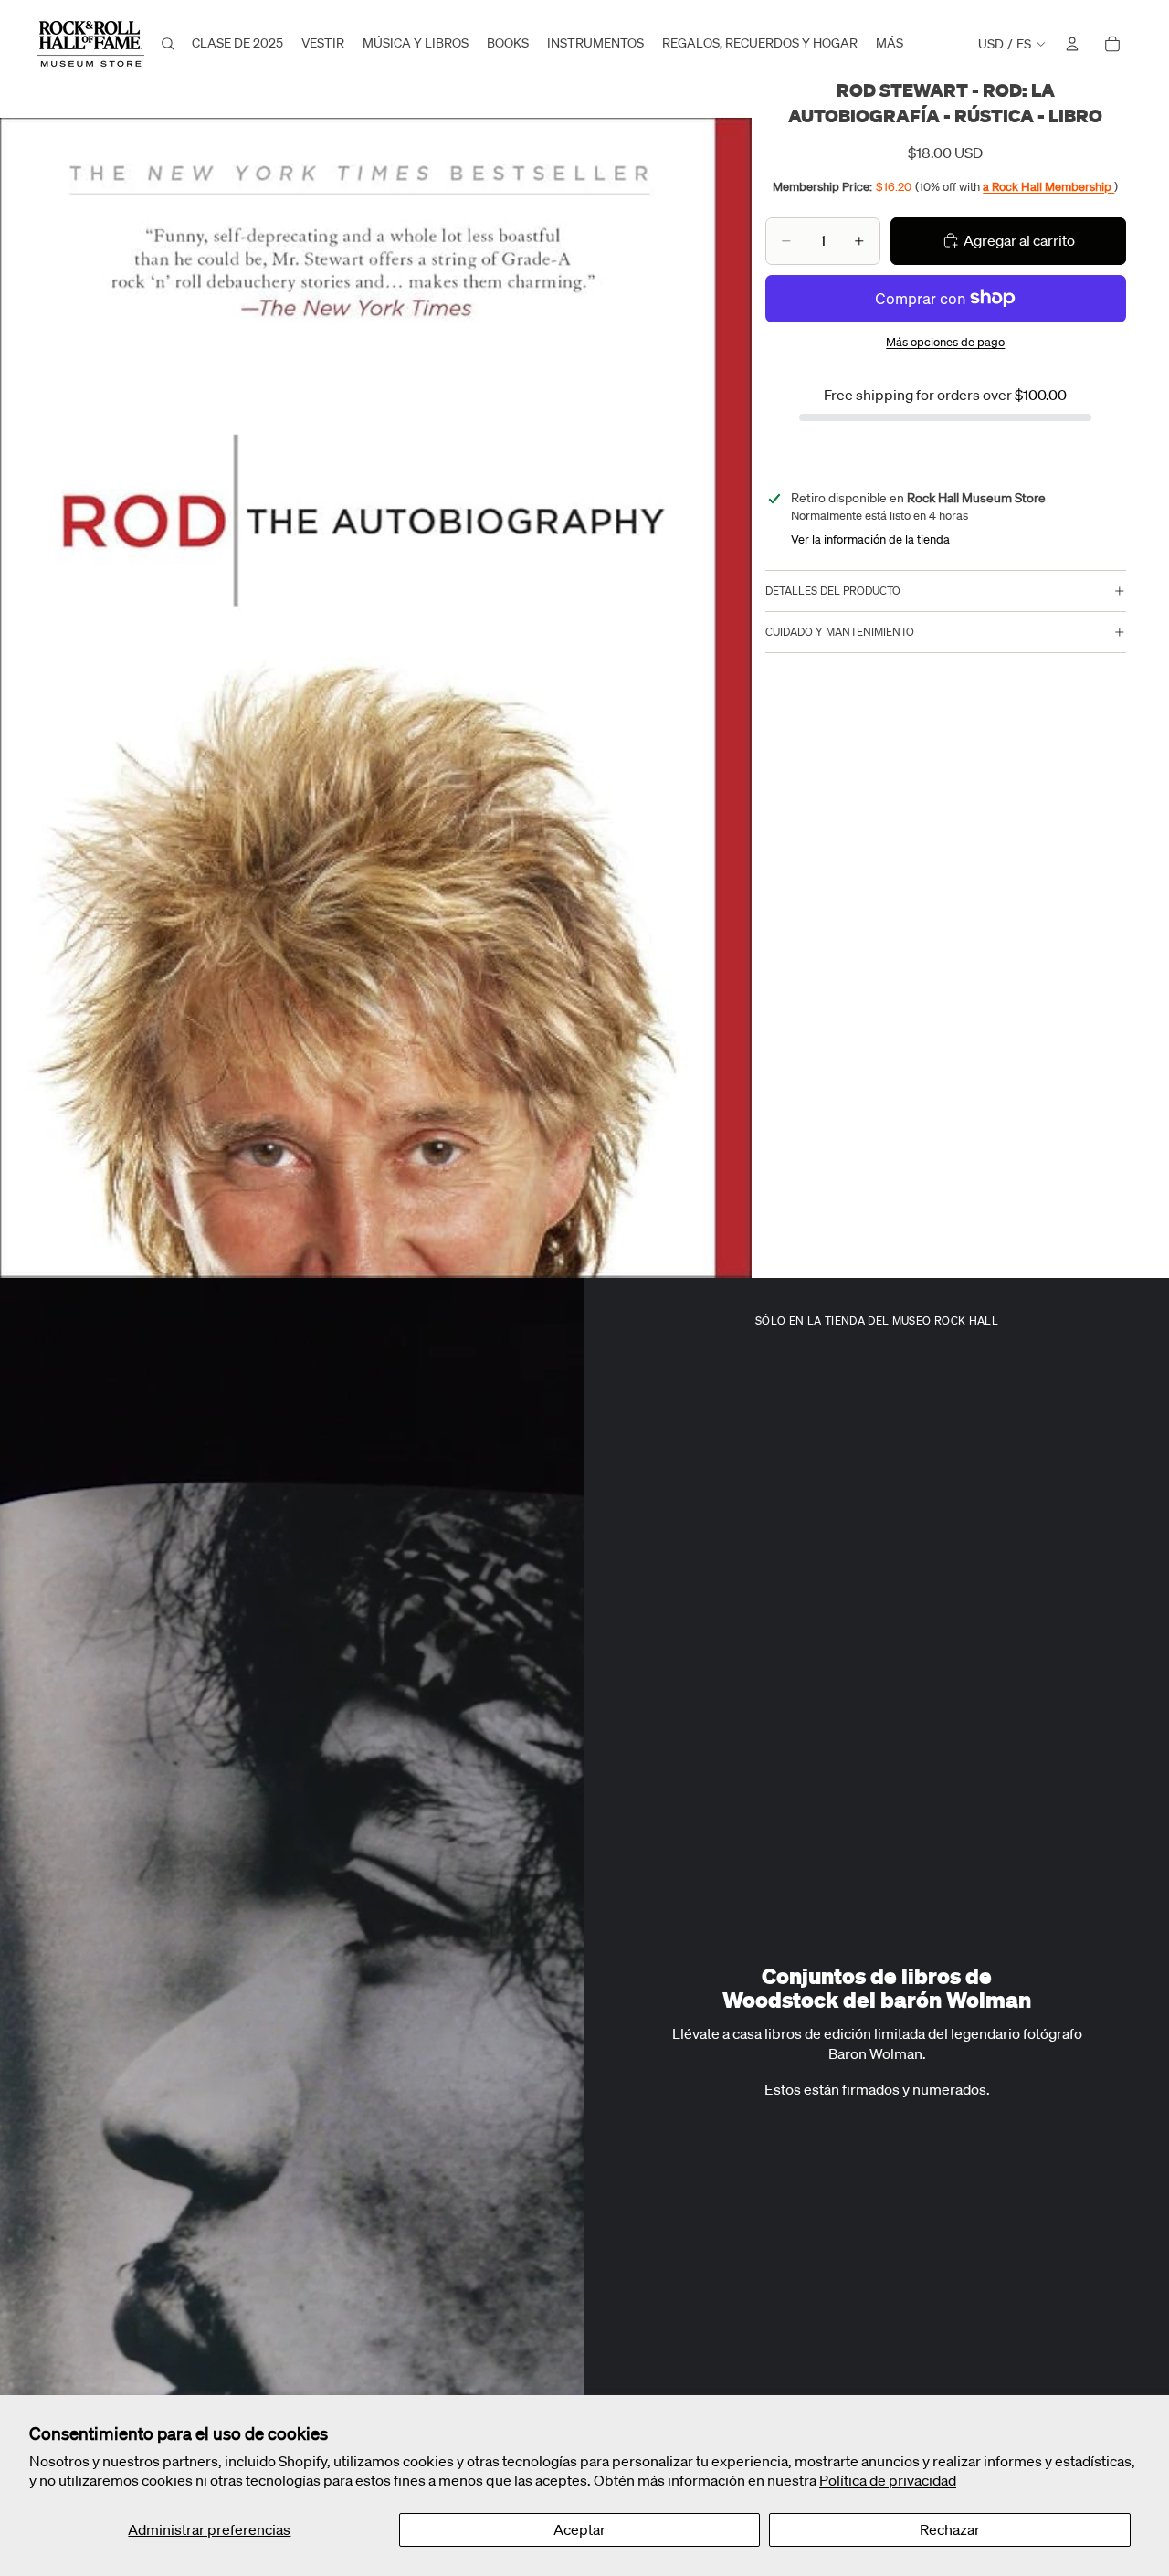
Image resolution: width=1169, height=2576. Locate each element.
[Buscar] (168, 44)
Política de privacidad (888, 2480)
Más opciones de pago (945, 342)
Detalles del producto (833, 591)
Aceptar (579, 2529)
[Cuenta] (1072, 44)
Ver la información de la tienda (870, 539)
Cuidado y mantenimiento (840, 632)
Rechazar (950, 2529)
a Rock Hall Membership (1048, 186)
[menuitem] (890, 44)
